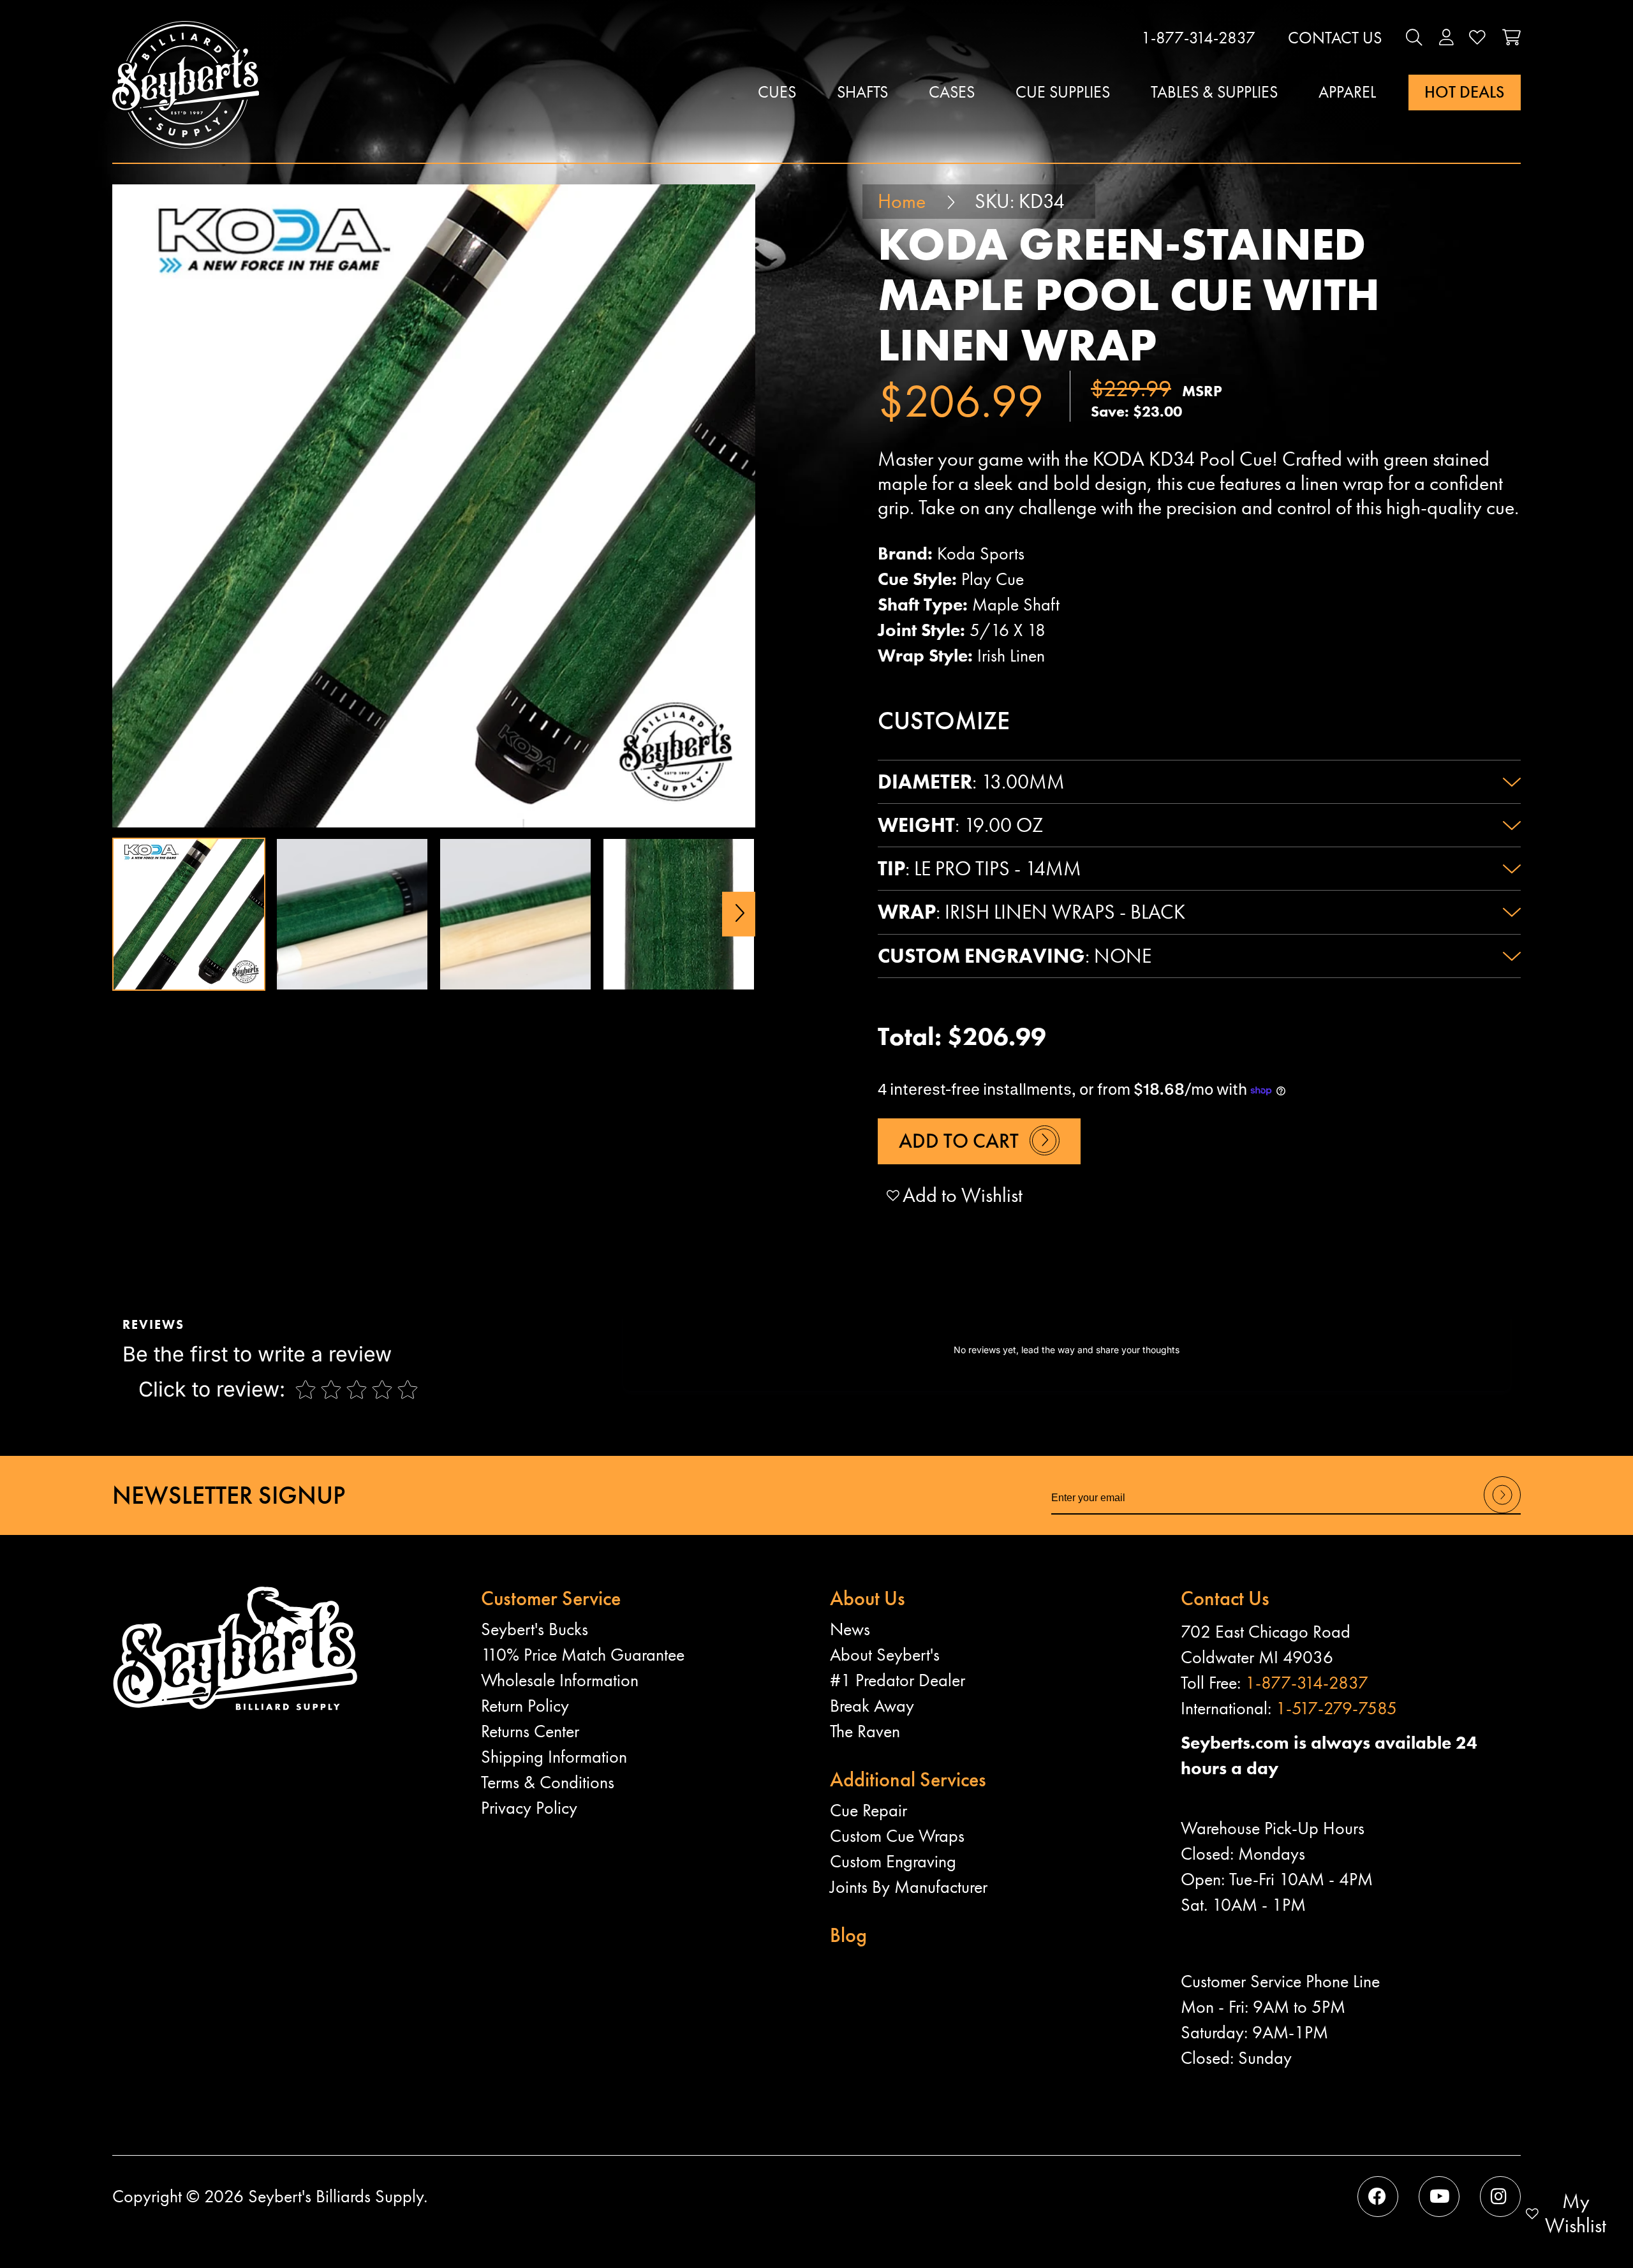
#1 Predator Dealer (898, 1680)
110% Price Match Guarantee (583, 1655)
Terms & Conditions (548, 1782)
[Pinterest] (1500, 2197)
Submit (1502, 1512)
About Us (868, 1598)
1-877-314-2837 (1198, 38)
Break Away (872, 1706)
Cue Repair (868, 1810)
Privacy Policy (529, 1808)
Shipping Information (554, 1757)
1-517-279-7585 (1336, 1708)
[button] (1414, 38)
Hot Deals (1464, 92)
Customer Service (551, 1598)
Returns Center (530, 1731)
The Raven (865, 1731)
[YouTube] (1439, 2197)
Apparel (1347, 92)
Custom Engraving (893, 1861)
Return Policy (525, 1706)
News (850, 1629)
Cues (777, 92)
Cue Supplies (1063, 92)
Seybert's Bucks (535, 1629)
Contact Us (1335, 38)
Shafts (862, 92)
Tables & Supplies (1214, 92)
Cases (952, 92)
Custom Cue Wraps (897, 1836)
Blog (848, 1935)
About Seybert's (885, 1655)
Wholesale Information (560, 1680)
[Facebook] (1378, 2197)
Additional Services (908, 1780)
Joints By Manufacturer (909, 1887)
